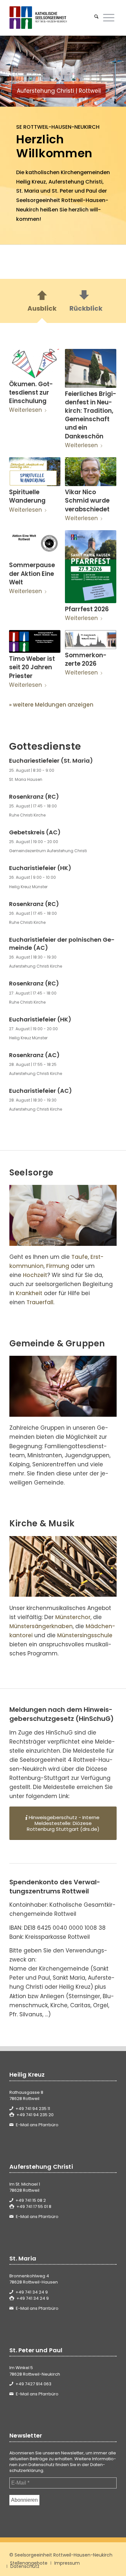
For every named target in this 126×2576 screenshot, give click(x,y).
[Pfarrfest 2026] (91, 567)
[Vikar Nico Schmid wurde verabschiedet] (91, 472)
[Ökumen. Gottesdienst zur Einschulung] (35, 364)
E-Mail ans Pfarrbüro (37, 2125)
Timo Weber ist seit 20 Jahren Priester (32, 667)
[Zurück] (15, 71)
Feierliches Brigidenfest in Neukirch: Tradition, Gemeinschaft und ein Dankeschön (91, 415)
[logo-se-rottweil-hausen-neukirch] (52, 18)
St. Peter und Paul (74, 191)
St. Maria (28, 191)
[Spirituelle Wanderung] (35, 472)
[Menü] (109, 18)
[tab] (42, 303)
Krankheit (29, 1293)
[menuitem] (96, 18)
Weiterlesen (26, 410)
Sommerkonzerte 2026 (86, 659)
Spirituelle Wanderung (27, 496)
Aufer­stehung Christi (75, 182)
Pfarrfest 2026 (87, 609)
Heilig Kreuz (31, 182)
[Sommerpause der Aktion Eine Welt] (35, 545)
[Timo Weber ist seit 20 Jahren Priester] (35, 641)
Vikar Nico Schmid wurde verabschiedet (87, 501)
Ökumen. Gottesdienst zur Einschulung (31, 393)
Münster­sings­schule (85, 1635)
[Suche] (96, 18)
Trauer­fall (40, 1302)
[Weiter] (111, 71)
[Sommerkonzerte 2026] (91, 640)
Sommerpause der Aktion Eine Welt (32, 573)
